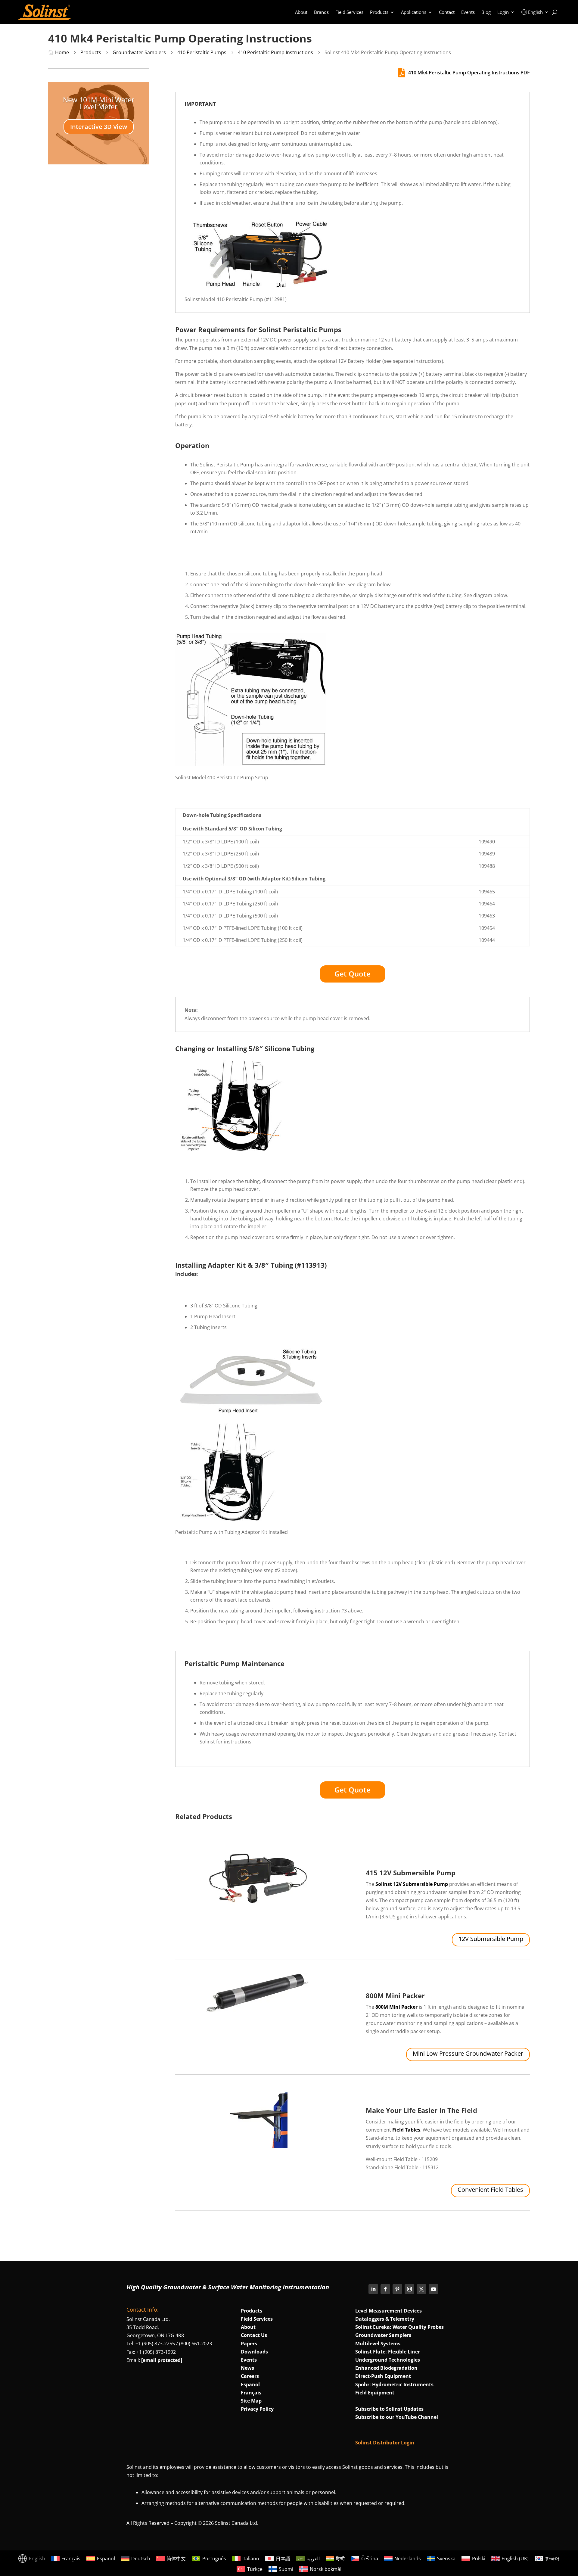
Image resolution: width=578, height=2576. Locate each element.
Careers (250, 2376)
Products (379, 12)
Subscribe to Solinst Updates (389, 2409)
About (301, 12)
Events (468, 12)
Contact (447, 12)
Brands (321, 12)
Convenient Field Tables (490, 2190)
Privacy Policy (257, 2409)
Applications (414, 12)
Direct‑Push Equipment (383, 2376)
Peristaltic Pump (212, 1663)
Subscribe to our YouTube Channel (397, 2417)
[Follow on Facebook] (385, 2289)
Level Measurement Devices (388, 2311)
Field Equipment (375, 2393)
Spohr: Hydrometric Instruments (394, 2384)
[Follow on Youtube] (433, 2289)
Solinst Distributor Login (385, 2443)
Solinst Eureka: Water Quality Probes (399, 2327)
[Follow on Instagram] (409, 2289)
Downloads (254, 2352)
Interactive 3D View (99, 127)
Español (250, 2384)
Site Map (251, 2401)
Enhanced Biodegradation (386, 2368)
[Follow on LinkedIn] (373, 2289)
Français (251, 2393)
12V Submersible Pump (491, 1939)
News (247, 2368)
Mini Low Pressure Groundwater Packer (468, 2053)
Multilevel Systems (378, 2344)
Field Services (349, 12)
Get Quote (353, 974)
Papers (249, 2344)
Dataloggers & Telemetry (385, 2319)
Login (503, 12)
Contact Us (254, 2335)
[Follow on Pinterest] (397, 2289)
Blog (486, 12)
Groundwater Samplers (383, 2335)
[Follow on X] (421, 2289)
